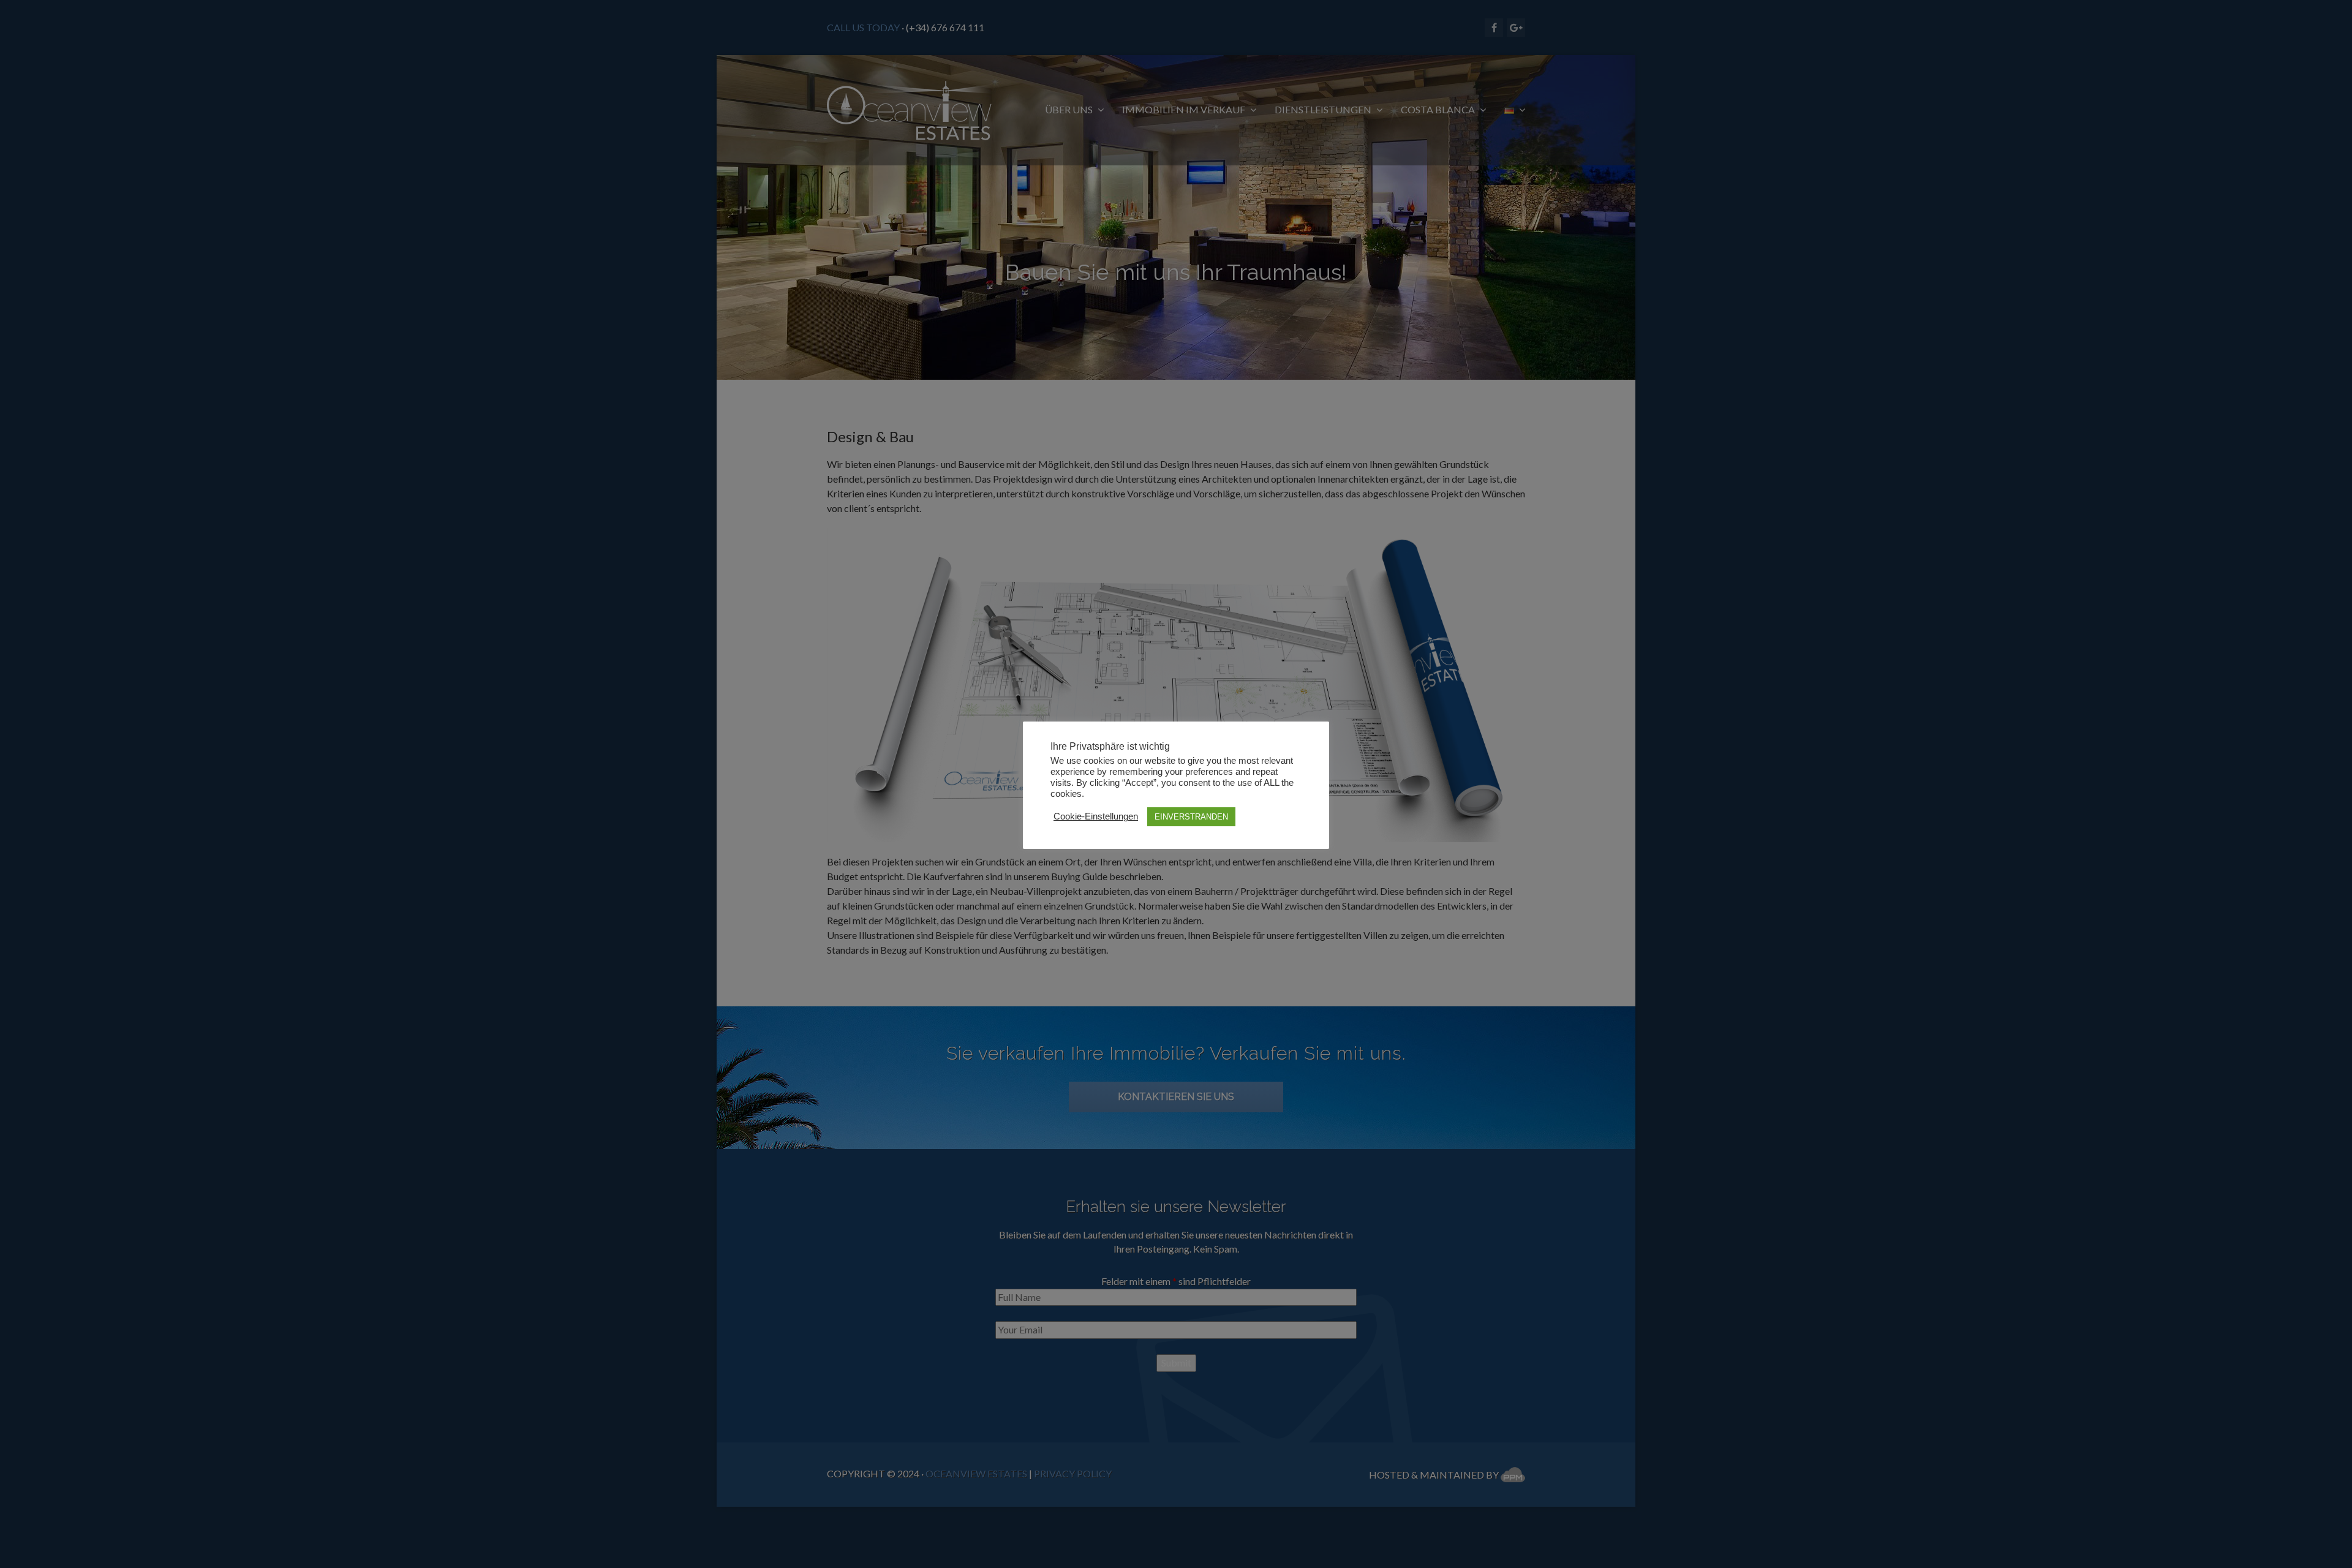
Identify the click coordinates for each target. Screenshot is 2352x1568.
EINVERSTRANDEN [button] (1191, 817)
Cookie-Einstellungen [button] (1096, 816)
